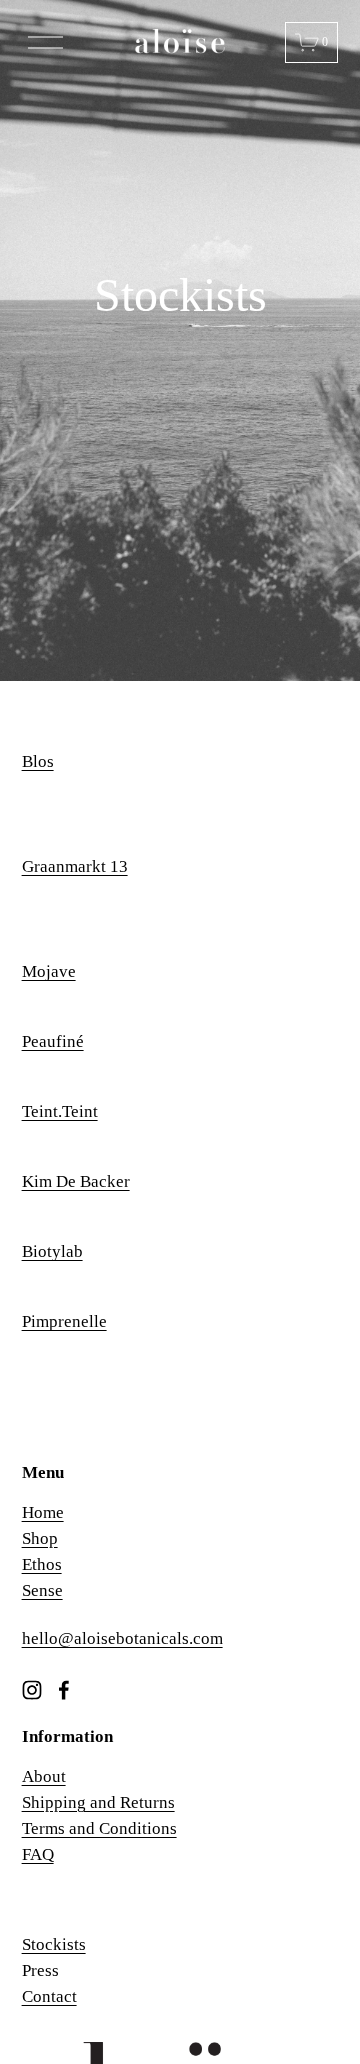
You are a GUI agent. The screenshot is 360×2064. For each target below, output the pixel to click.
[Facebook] (64, 1690)
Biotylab (52, 1251)
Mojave (49, 971)
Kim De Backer (76, 1181)
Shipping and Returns (98, 1802)
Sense (42, 1590)
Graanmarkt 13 (75, 866)
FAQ (38, 1854)
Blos (38, 761)
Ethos (42, 1564)
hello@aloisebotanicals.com (122, 1638)
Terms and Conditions (99, 1828)
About (44, 1776)
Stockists (54, 1944)
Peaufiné (53, 1041)
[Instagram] (32, 1690)
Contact (49, 1996)
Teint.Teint (60, 1111)
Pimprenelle (64, 1321)
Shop (40, 1538)
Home (43, 1512)
